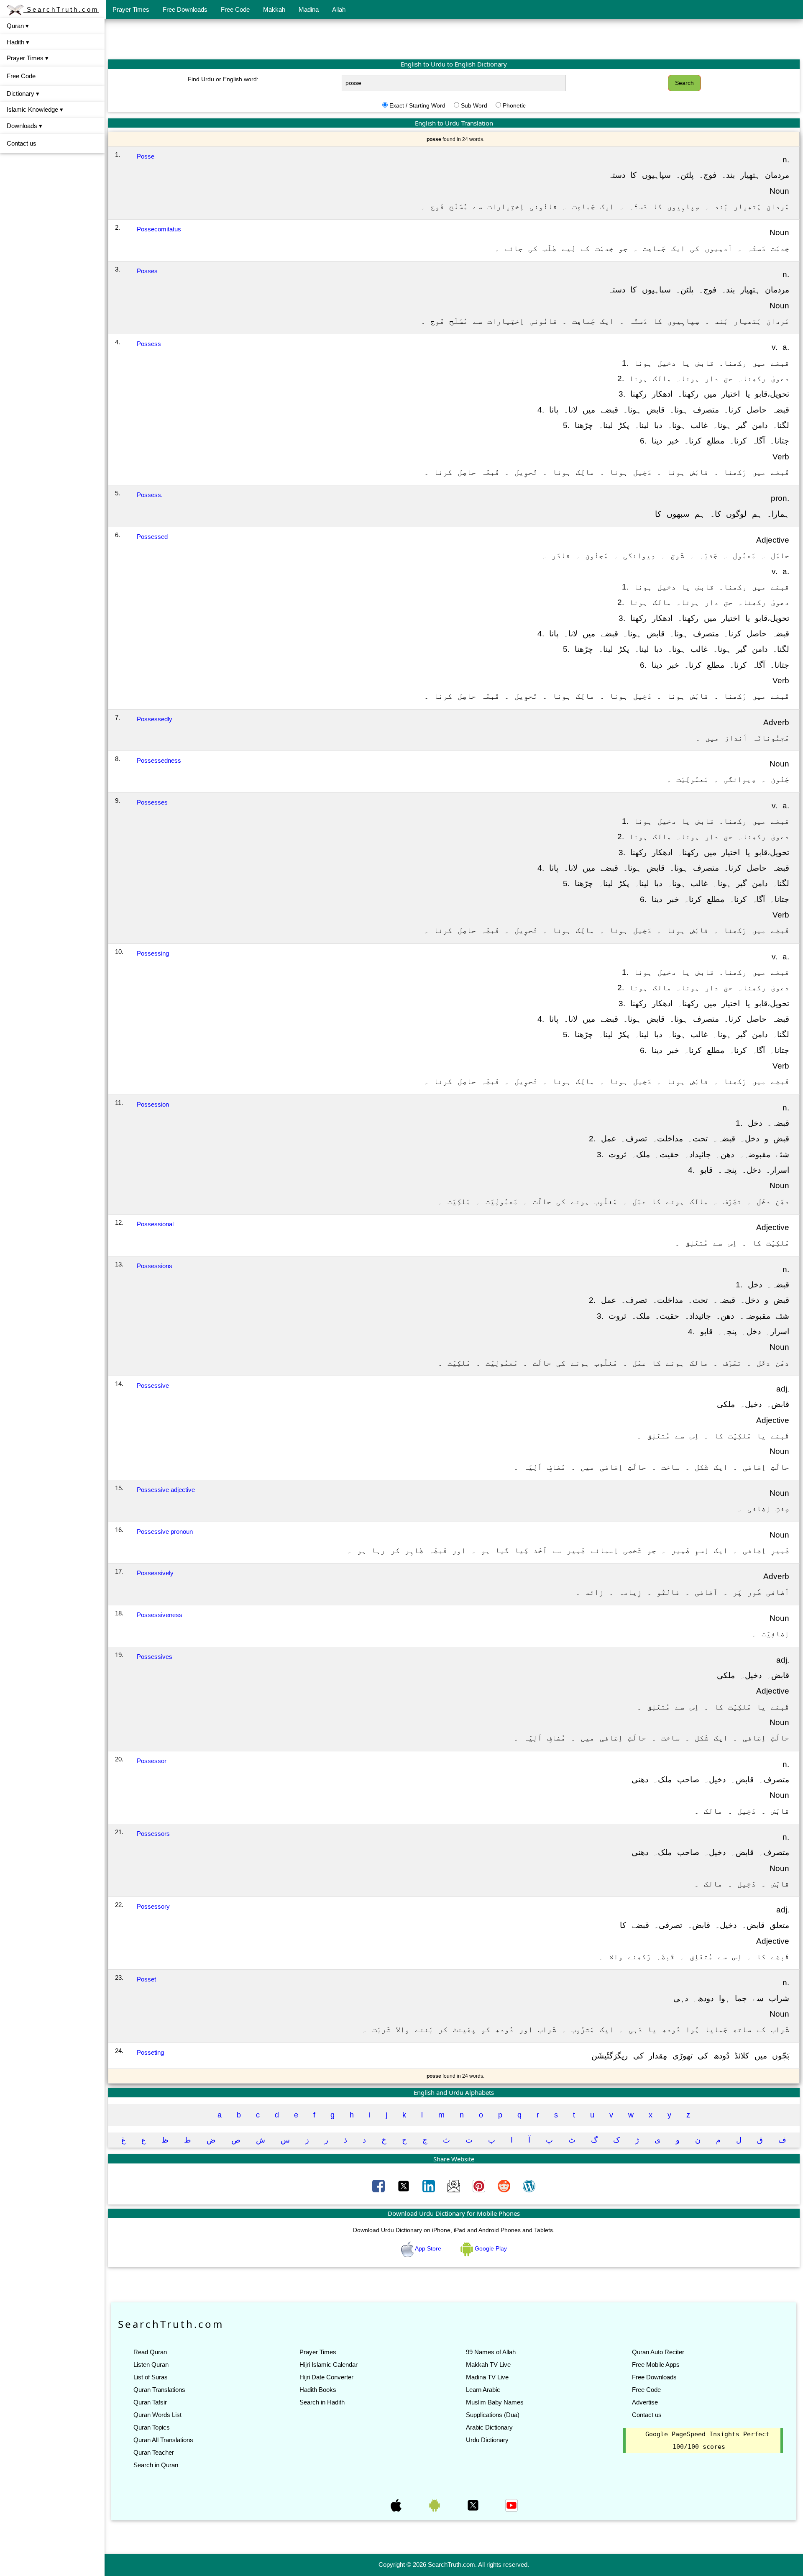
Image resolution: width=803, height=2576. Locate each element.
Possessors (153, 1834)
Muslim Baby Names (495, 2402)
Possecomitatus (159, 229)
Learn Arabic (483, 2390)
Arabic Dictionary (489, 2427)
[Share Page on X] (404, 2186)
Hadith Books (318, 2390)
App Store (428, 2248)
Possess (149, 344)
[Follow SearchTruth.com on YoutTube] (511, 2504)
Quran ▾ (18, 26)
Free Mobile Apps (656, 2365)
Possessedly (155, 719)
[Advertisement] (454, 39)
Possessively (155, 1573)
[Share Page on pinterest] (480, 2186)
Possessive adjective (166, 1490)
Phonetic (514, 105)
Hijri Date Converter (326, 2377)
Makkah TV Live (488, 2365)
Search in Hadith (322, 2402)
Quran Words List (157, 2415)
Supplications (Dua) (493, 2415)
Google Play (490, 2248)
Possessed (152, 537)
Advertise (645, 2402)
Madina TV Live (487, 2377)
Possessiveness (160, 1615)
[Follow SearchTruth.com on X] (474, 2504)
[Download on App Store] (397, 2504)
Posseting (150, 2052)
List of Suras (151, 2377)
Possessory (153, 1906)
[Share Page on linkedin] (430, 2186)
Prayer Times (131, 9)
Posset (146, 1979)
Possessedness (159, 760)
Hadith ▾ (18, 42)
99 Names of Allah (491, 2352)
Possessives (155, 1657)
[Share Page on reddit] (505, 2186)
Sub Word (474, 105)
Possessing (153, 953)
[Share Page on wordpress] (529, 2186)
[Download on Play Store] (435, 2504)
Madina (309, 9)
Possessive (153, 1385)
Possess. (150, 495)
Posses (147, 271)
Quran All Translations (163, 2440)
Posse (146, 156)
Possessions (155, 1266)
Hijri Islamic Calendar (329, 2365)
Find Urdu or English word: (223, 79)
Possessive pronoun (165, 1532)
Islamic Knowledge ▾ (35, 109)
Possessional (155, 1224)
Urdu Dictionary (487, 2440)
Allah (339, 9)
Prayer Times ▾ (28, 58)
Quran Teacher (154, 2452)
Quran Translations (159, 2390)
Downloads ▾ (24, 126)
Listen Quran (151, 2365)
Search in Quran (156, 2465)
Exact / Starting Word (417, 105)
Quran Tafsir (150, 2402)
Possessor (152, 1761)
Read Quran (150, 2352)
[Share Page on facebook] (379, 2186)
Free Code (235, 9)
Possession (153, 1104)
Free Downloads (185, 9)
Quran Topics (152, 2427)
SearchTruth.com (61, 9)
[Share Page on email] (455, 2186)
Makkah (274, 9)
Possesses (152, 802)
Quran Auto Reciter (658, 2352)
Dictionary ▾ (23, 94)
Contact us (22, 143)
